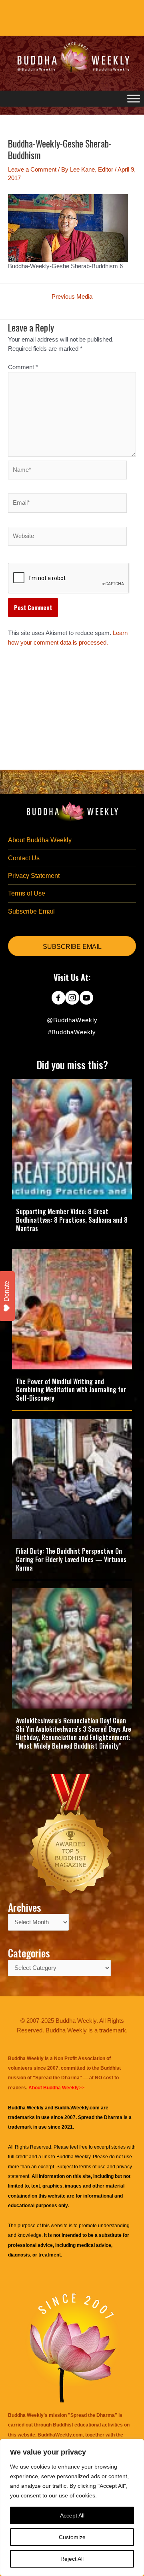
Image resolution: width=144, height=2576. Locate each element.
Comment (23, 367)
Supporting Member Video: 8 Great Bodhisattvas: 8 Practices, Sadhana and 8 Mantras (72, 1220)
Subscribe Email (31, 911)
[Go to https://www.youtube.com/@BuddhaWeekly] (86, 999)
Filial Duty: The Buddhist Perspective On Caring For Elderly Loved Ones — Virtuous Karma (71, 1559)
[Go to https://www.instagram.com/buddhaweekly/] (72, 999)
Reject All (72, 2559)
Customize (72, 2537)
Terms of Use (27, 893)
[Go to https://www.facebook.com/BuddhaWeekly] (58, 999)
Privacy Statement (34, 876)
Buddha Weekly (73, 2157)
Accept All (72, 2515)
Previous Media (72, 297)
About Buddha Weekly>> (56, 2088)
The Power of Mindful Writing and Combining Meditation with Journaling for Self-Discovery (71, 1390)
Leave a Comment (32, 170)
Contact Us (24, 858)
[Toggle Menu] (134, 98)
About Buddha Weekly (40, 840)
